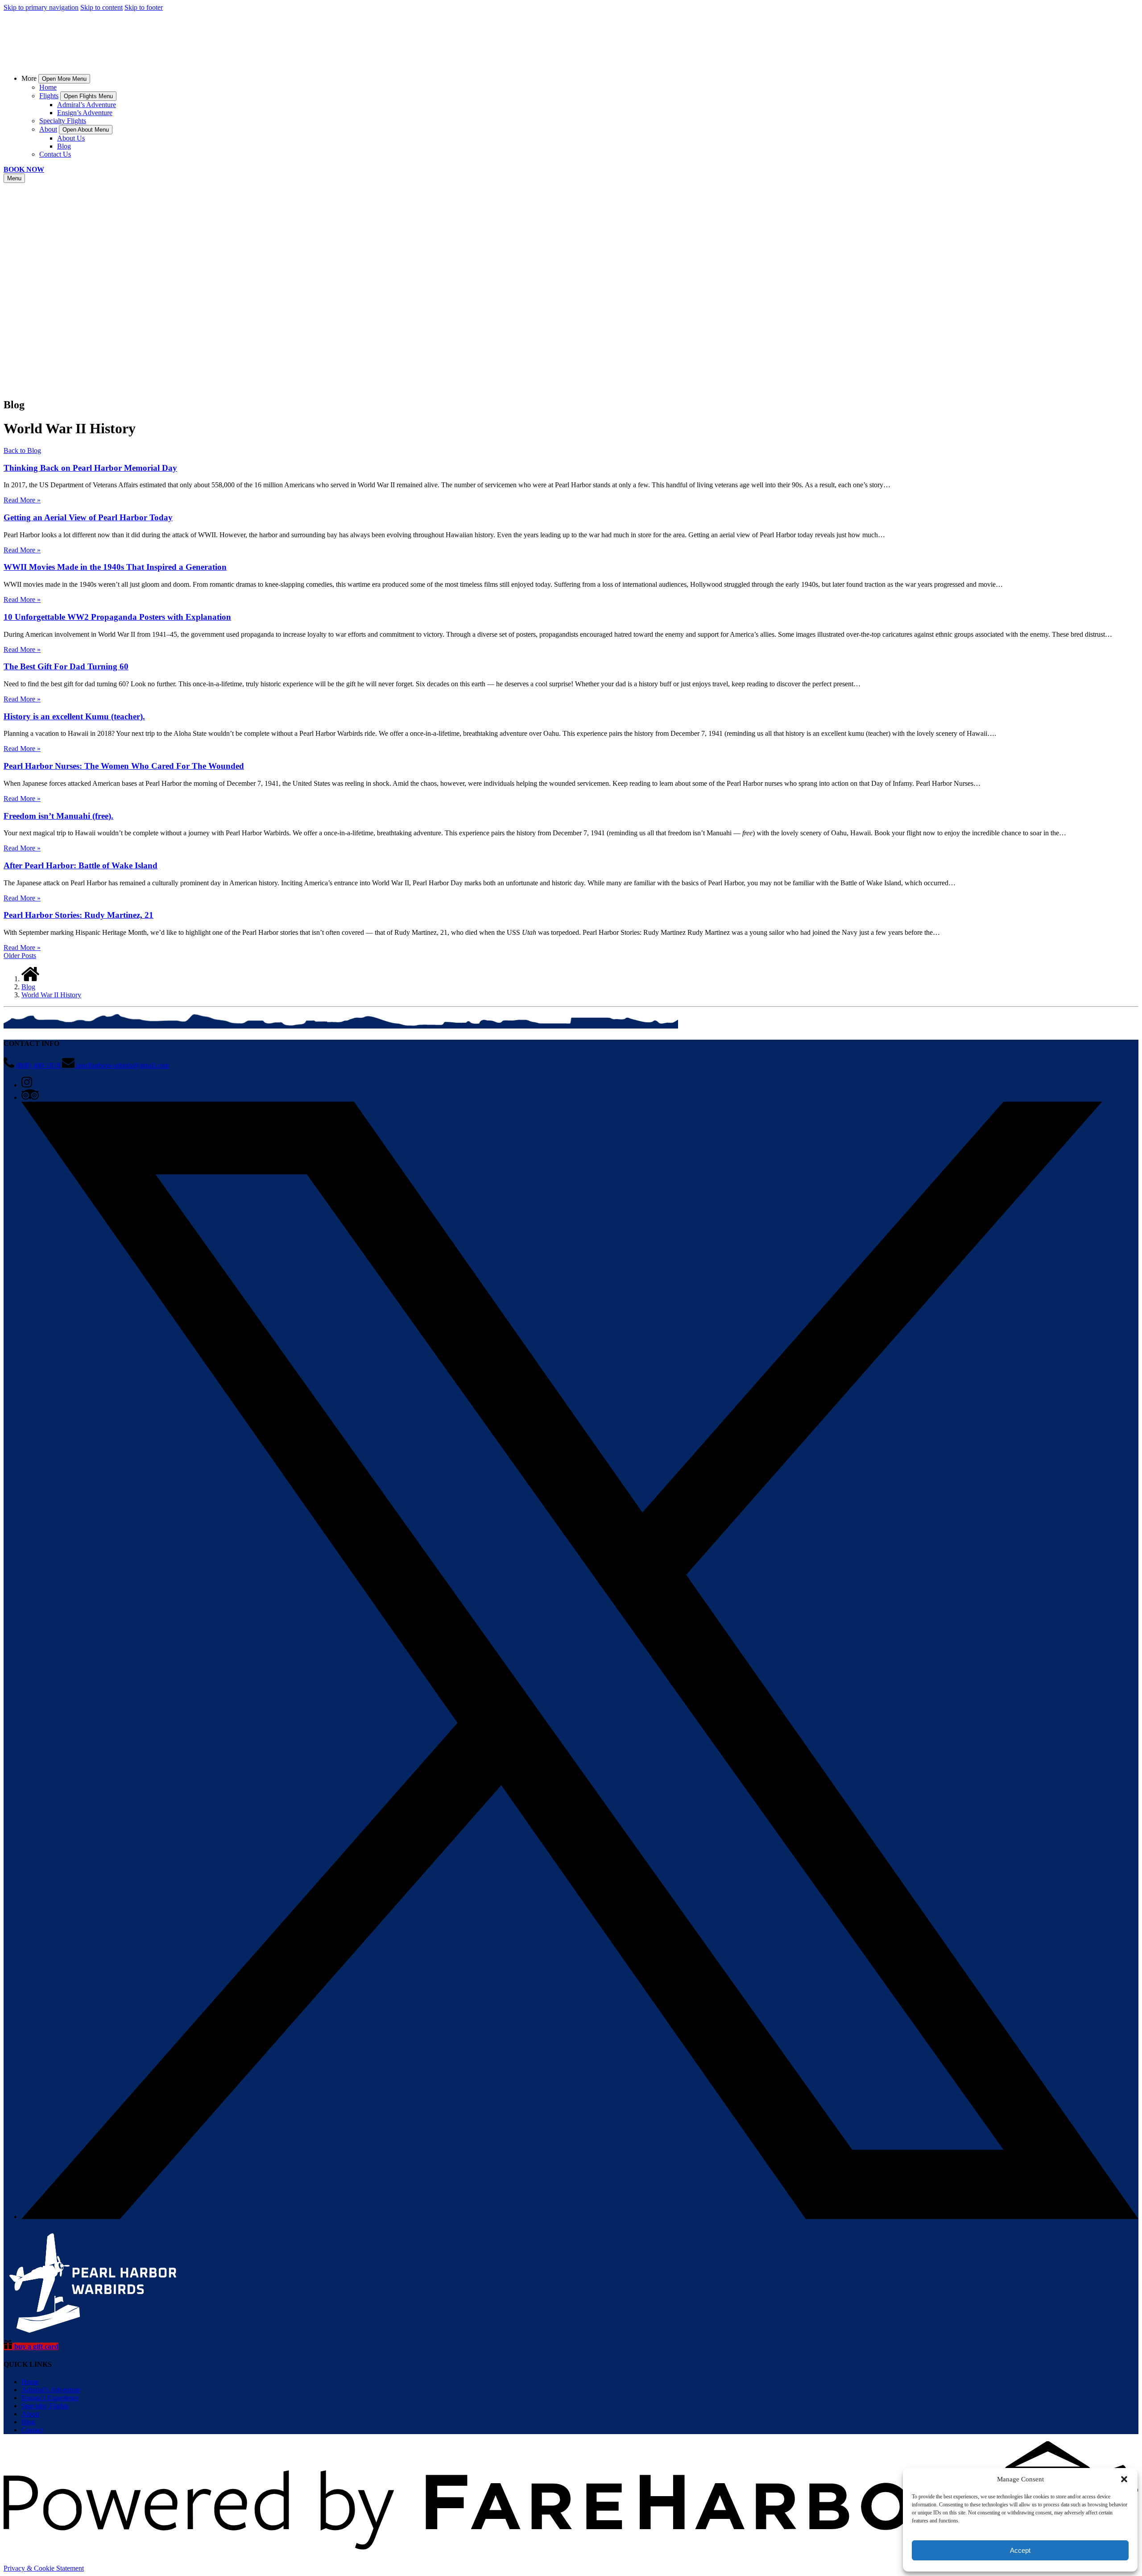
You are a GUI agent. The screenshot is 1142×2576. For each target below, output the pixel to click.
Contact (32, 2430)
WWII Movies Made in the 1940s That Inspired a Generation (115, 567)
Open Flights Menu (88, 96)
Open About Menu (86, 130)
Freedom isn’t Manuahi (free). (58, 816)
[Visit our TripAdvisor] (30, 1097)
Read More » (22, 500)
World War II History (51, 995)
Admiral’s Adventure (87, 105)
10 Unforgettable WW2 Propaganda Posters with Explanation (117, 617)
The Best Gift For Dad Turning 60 (66, 666)
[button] (1124, 2479)
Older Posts (20, 956)
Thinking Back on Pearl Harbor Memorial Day (90, 468)
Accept (1020, 2550)
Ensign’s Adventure (85, 113)
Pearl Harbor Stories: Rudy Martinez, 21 (79, 915)
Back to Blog (22, 450)
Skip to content (101, 7)
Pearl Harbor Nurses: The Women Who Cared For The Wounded (124, 766)
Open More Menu (64, 79)
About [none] (48, 129)
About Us (71, 138)
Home (48, 87)
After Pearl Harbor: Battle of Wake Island (81, 865)
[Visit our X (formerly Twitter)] (580, 2217)
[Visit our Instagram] (27, 1085)
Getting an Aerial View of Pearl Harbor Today (88, 517)
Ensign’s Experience (50, 2398)
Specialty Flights (63, 121)
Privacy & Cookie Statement (44, 2568)
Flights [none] (49, 96)
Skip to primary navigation (41, 7)
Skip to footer (144, 7)
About (30, 2414)
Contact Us (55, 154)
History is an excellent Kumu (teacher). (74, 716)
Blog (64, 146)
